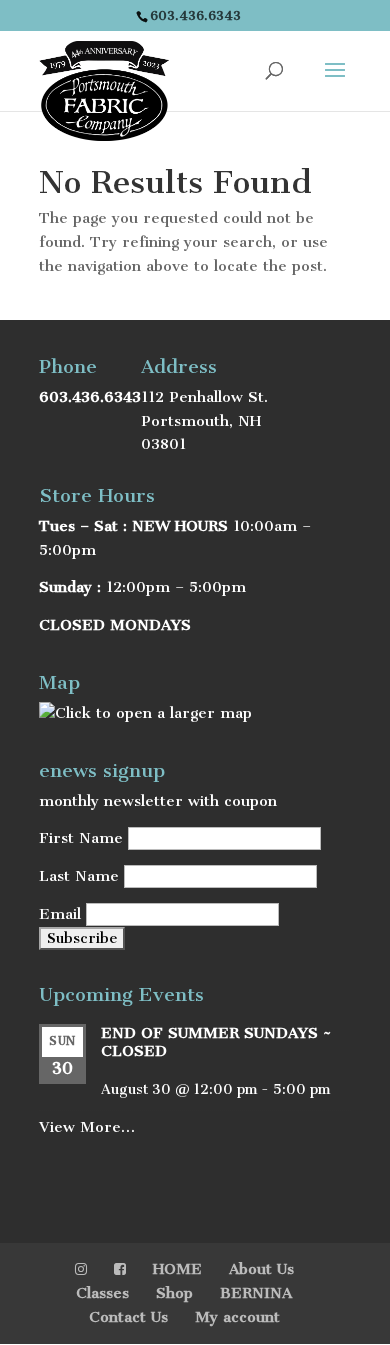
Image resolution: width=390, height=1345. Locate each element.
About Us (261, 1269)
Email (60, 914)
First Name (81, 838)
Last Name (79, 876)
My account (237, 1317)
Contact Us (128, 1317)
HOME (177, 1269)
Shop (174, 1293)
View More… (87, 1127)
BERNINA (256, 1293)
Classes (102, 1293)
